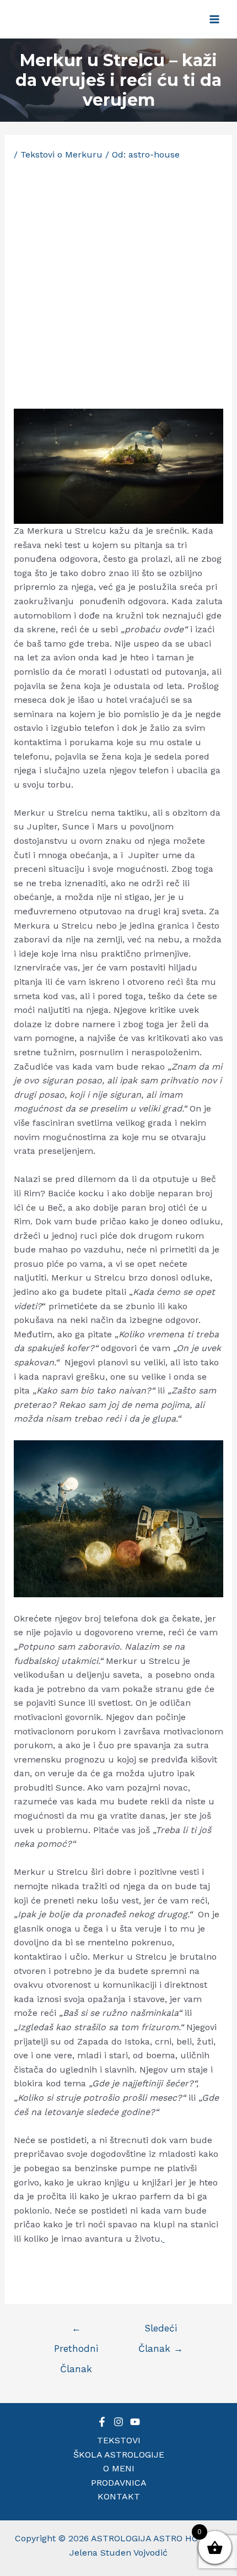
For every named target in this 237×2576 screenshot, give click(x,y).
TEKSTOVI (119, 2440)
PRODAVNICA (119, 2483)
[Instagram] (118, 2422)
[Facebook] (102, 2422)
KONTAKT (119, 2496)
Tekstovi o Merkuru (61, 154)
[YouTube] (135, 2422)
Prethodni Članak (76, 2331)
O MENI (119, 2468)
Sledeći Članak (161, 2331)
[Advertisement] (118, 285)
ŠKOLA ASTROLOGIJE (119, 2455)
